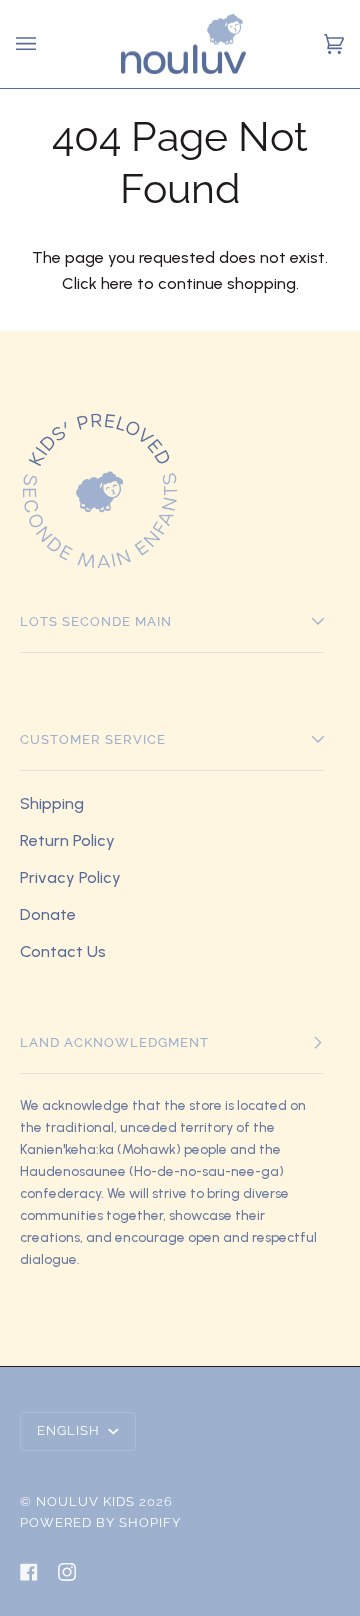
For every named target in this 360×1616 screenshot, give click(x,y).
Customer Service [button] (93, 739)
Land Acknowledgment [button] (114, 1042)
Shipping (52, 803)
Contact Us (63, 951)
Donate (48, 914)
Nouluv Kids (85, 1501)
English (70, 1430)
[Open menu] (29, 44)
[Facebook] (29, 1572)
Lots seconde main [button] (96, 621)
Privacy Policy (70, 877)
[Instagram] (67, 1572)
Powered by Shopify (100, 1522)
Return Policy (67, 840)
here (117, 283)
